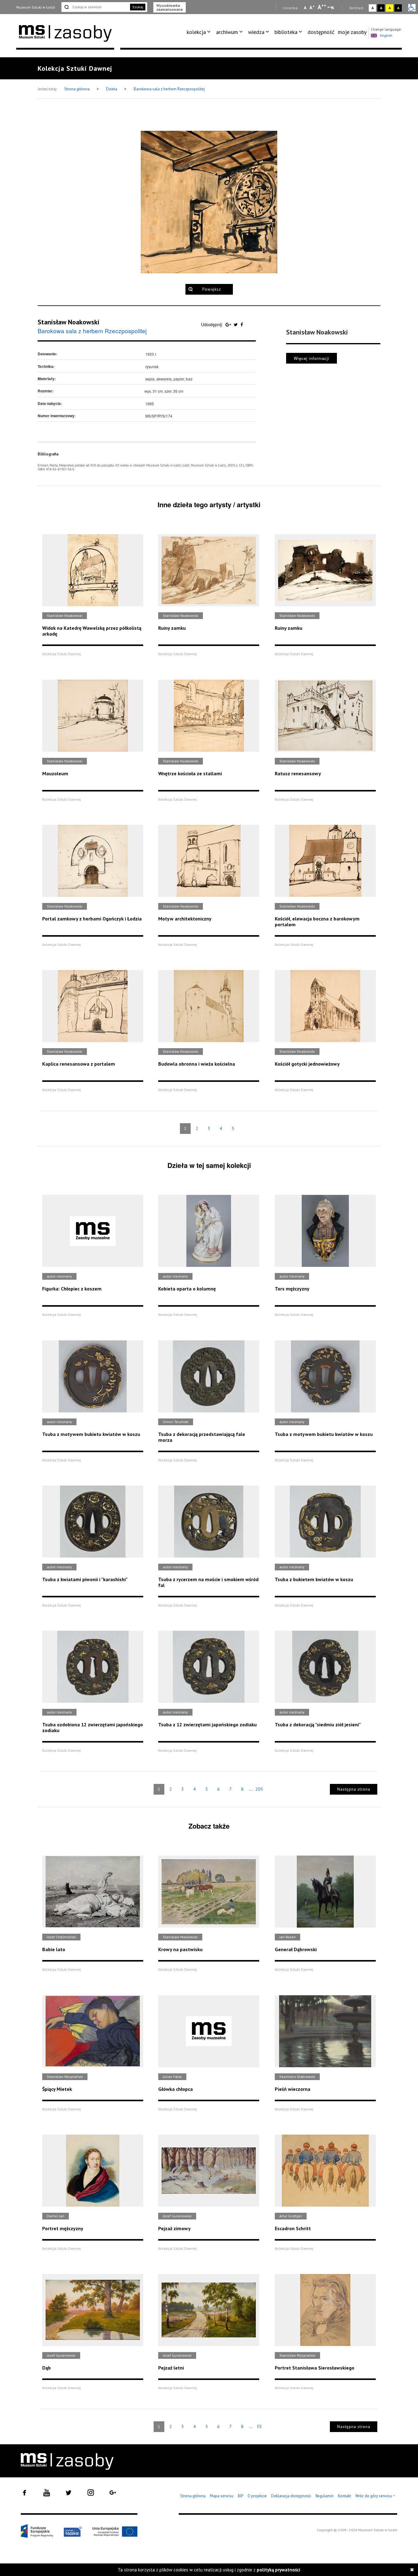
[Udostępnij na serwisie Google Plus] (229, 324)
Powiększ (212, 289)
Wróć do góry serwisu (375, 2496)
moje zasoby (352, 32)
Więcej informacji (312, 358)
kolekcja (196, 32)
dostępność (321, 32)
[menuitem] (200, 32)
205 (259, 1789)
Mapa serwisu (222, 2496)
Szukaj (138, 7)
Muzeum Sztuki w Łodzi (36, 7)
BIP (241, 2496)
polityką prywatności (278, 2570)
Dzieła (112, 89)
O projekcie (257, 2496)
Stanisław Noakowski (69, 322)
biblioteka (286, 32)
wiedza (256, 32)
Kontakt (344, 2496)
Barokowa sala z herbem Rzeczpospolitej (169, 89)
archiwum (227, 32)
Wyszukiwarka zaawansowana (170, 7)
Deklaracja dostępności (291, 2496)
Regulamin (325, 2496)
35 (259, 2427)
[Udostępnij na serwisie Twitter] (236, 324)
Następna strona (354, 1789)
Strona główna (77, 89)
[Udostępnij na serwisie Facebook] (242, 324)
